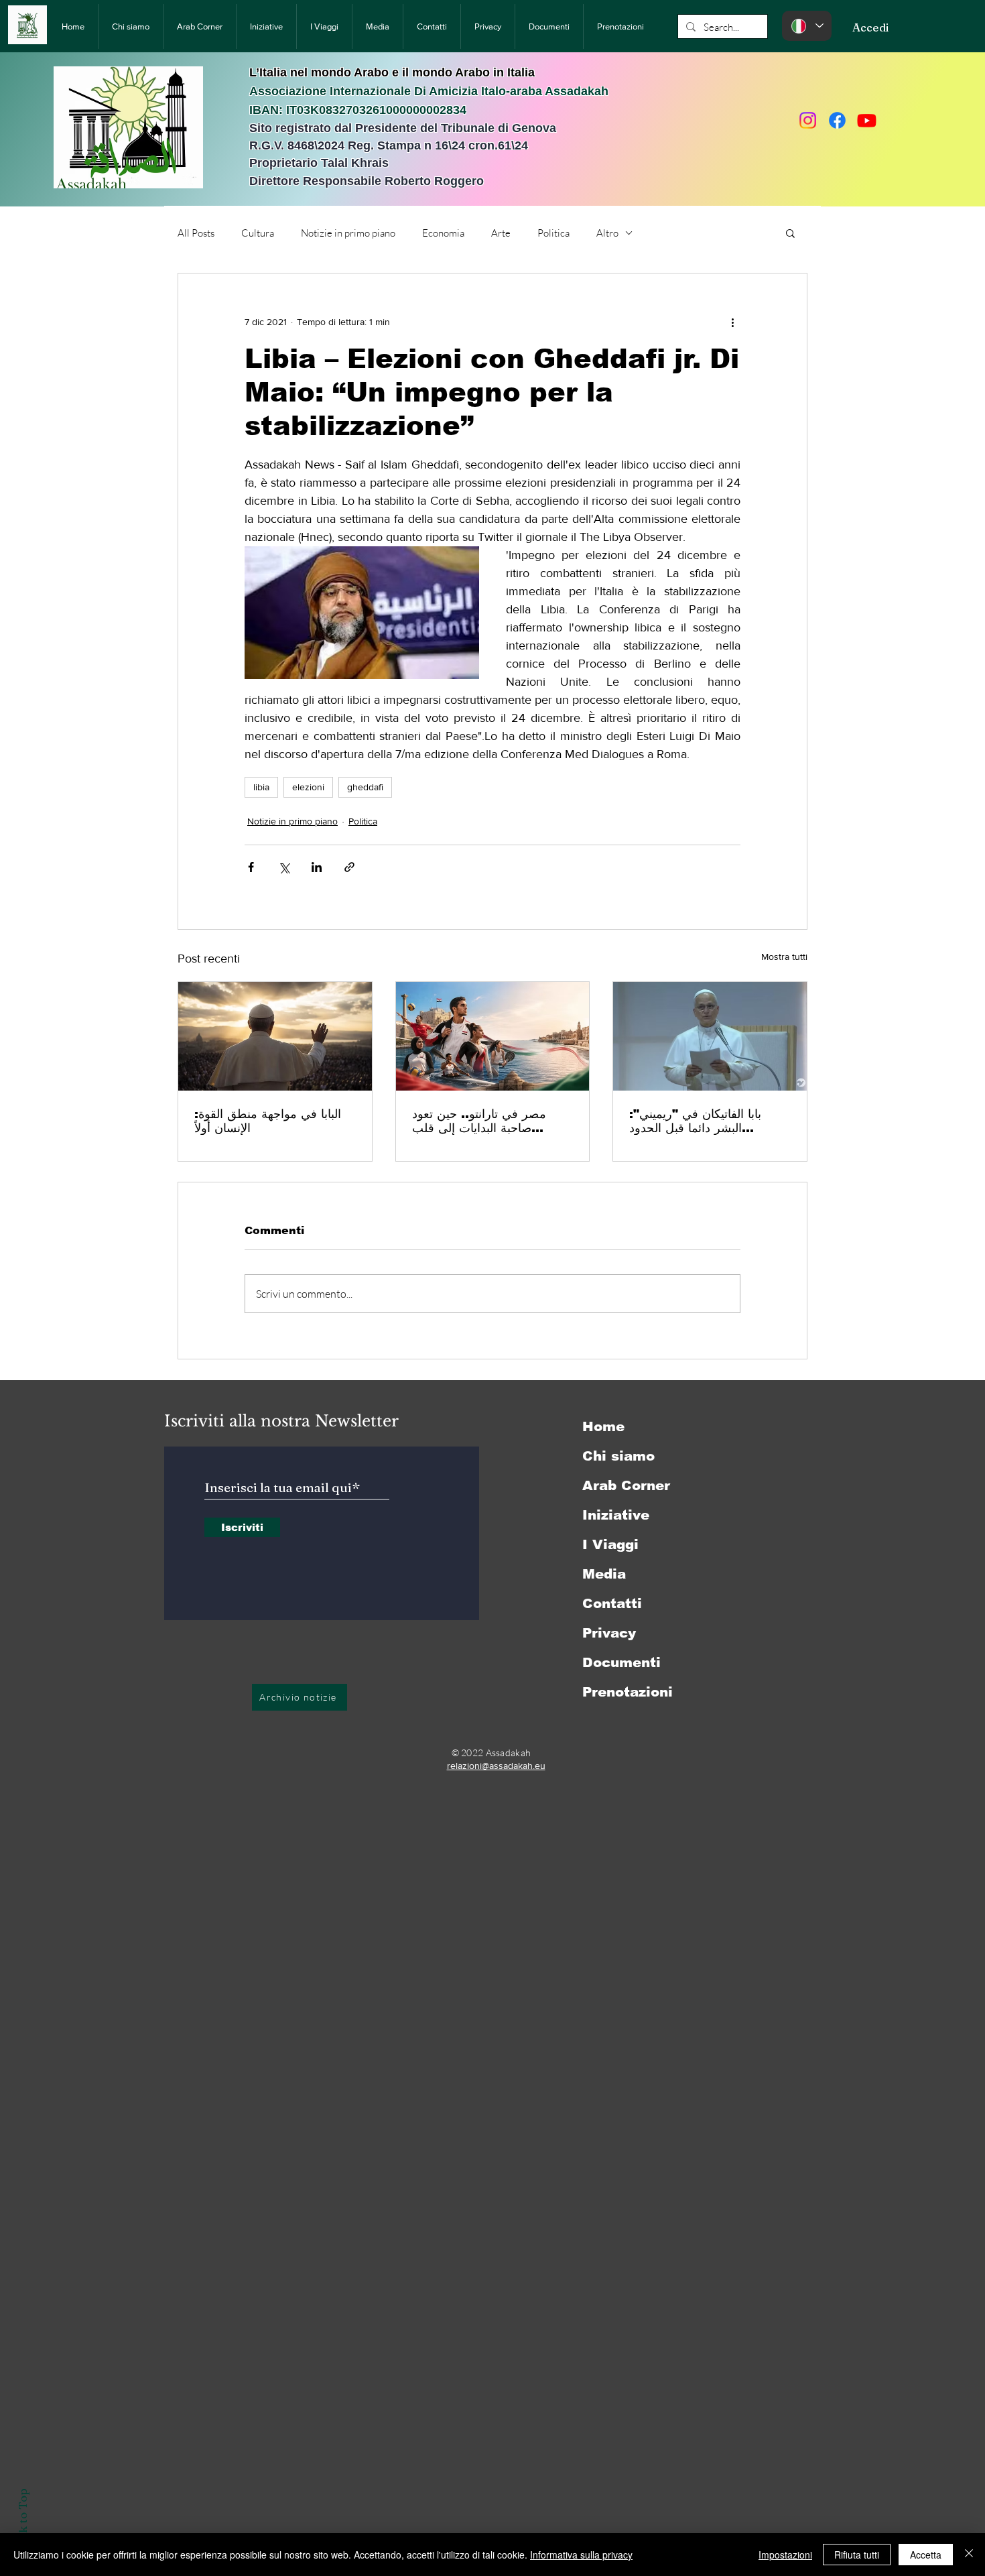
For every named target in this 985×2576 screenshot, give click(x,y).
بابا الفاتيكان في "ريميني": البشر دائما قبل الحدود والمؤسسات (695, 1121)
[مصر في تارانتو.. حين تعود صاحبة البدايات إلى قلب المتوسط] (493, 1036)
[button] (790, 233)
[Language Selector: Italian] (807, 26)
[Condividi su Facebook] (251, 867)
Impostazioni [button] (785, 2555)
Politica (553, 233)
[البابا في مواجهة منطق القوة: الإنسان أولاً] (275, 1036)
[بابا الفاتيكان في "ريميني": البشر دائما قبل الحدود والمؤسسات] (710, 1036)
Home (603, 1426)
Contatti (612, 1603)
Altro (607, 233)
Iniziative (616, 1515)
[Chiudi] (969, 2555)
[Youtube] (867, 120)
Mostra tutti (784, 957)
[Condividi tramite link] (349, 867)
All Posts (196, 233)
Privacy (609, 1633)
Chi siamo (618, 1456)
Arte (501, 233)
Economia (443, 233)
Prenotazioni (628, 1692)
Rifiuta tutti (857, 2555)
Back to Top (22, 2521)
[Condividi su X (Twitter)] (284, 867)
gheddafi (365, 787)
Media (604, 1574)
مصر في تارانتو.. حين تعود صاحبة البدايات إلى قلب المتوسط (479, 1121)
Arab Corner (626, 1485)
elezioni (308, 787)
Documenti (621, 1662)
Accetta (926, 2555)
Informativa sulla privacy (581, 2555)
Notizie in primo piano (348, 233)
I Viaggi (610, 1544)
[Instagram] (808, 120)
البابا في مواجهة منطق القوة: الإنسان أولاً (268, 1121)
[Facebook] (837, 120)
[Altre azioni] (732, 322)
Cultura (258, 233)
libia (261, 787)
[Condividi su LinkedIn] (317, 867)
